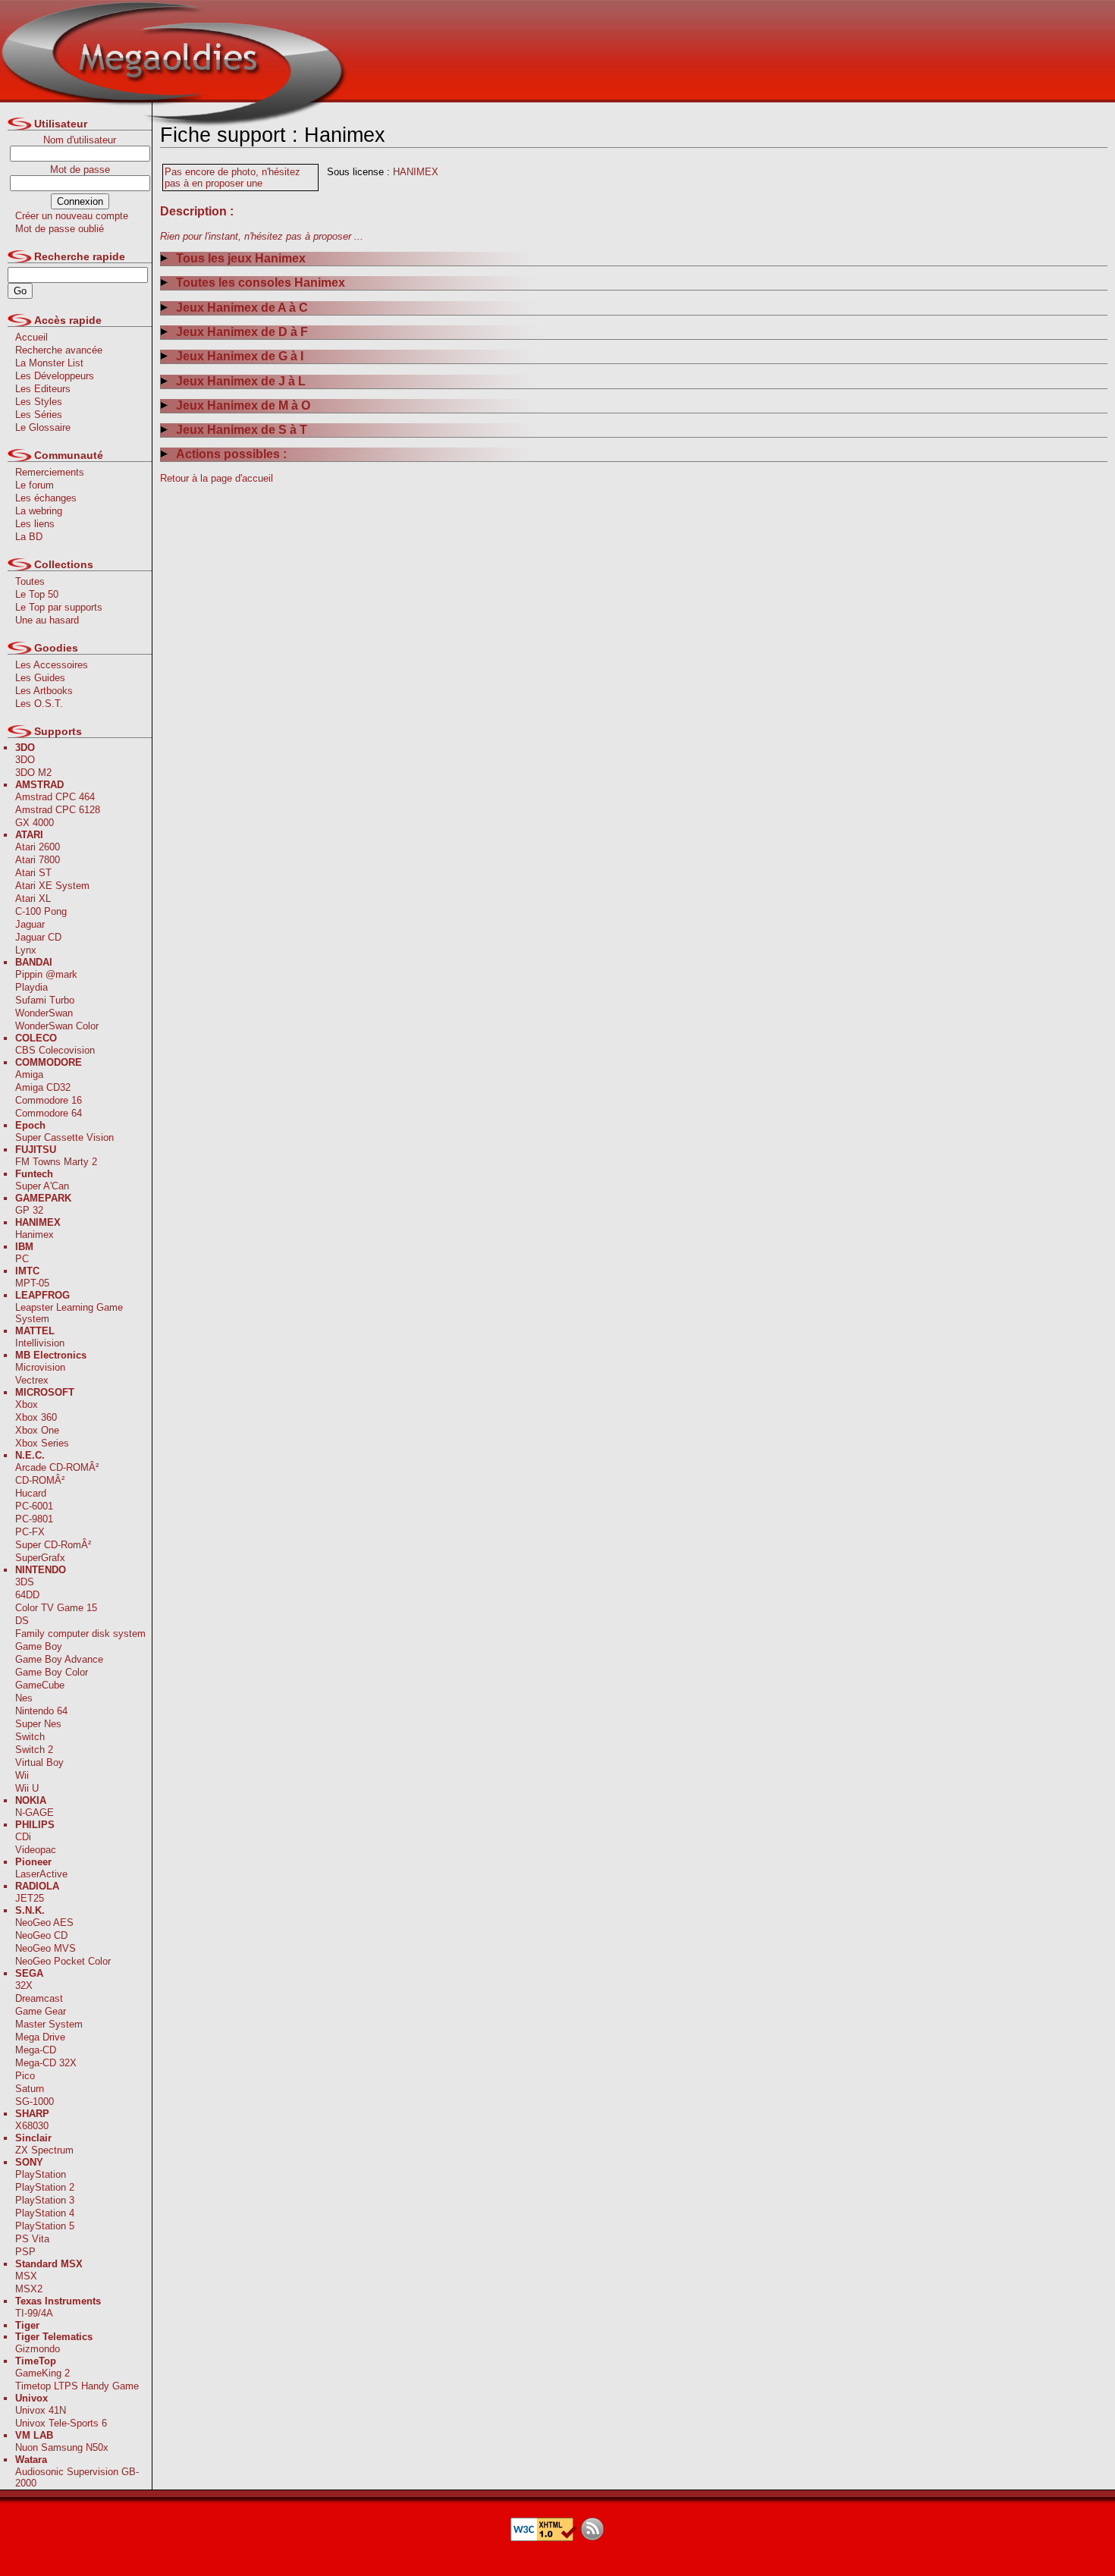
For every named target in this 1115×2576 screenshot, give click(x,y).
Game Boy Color (52, 1672)
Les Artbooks (44, 691)
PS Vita (32, 2239)
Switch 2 (34, 1750)
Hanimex (35, 1235)
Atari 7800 (38, 860)
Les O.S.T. (39, 704)
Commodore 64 (49, 1113)
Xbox (27, 1404)
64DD (27, 1595)
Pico (25, 2076)
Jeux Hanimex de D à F (242, 332)
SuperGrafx (40, 1558)
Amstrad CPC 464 (55, 797)
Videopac (36, 1850)
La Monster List (49, 363)
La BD (29, 537)
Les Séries (39, 415)
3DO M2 (33, 773)
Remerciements (50, 472)
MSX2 (29, 2289)
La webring (39, 511)
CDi (23, 1837)
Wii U (27, 1788)
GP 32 (29, 1210)
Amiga (29, 1074)
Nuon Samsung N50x (62, 2447)
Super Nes (38, 1724)
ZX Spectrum (44, 2150)
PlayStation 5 (45, 2226)
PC (22, 1259)
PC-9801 (34, 1519)
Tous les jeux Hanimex (241, 258)
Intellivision (40, 1343)
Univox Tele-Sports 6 (61, 2423)
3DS (25, 1582)
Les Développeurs (55, 376)
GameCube (40, 1685)
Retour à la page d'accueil (217, 478)
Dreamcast (39, 1998)
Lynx (26, 950)
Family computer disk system (80, 1634)
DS (22, 1621)
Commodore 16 (49, 1100)
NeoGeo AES (44, 1923)
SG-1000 (35, 2102)
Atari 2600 (38, 847)
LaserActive (41, 1874)
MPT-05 (32, 1283)
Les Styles (39, 402)
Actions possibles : (231, 454)
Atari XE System (52, 886)
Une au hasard (47, 620)
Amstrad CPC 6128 (58, 810)
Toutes (30, 581)
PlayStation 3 (45, 2200)
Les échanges (46, 498)
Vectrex (32, 1380)
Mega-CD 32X (46, 2063)
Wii (22, 1775)
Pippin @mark (46, 974)
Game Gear (41, 2011)
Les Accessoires (52, 665)
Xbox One (37, 1430)
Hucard (31, 1493)
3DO (25, 760)
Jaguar (30, 924)
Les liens (35, 524)
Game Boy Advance (59, 1659)
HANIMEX (416, 172)
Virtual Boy (39, 1762)
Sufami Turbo (45, 1000)
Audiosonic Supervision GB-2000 (77, 2477)
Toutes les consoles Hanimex (261, 283)
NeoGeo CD (41, 1935)
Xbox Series (42, 1443)
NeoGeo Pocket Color (63, 1961)
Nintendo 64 (41, 1711)
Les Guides (40, 678)
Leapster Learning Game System (69, 1313)
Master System (49, 2024)
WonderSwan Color (57, 1026)
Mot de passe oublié (60, 229)
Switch (30, 1737)
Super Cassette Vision (64, 1137)
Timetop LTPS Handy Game (77, 2386)
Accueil (31, 337)
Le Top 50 (37, 594)
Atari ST (33, 873)
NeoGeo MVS (46, 1948)
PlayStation (41, 2174)
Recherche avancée (59, 350)
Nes (24, 1698)
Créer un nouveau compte (72, 216)
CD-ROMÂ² (40, 1480)
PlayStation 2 (45, 2187)
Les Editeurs (43, 389)
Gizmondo (38, 2349)
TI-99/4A (34, 2313)
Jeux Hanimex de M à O (243, 405)
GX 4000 (35, 823)
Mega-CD (36, 2050)
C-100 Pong (41, 911)
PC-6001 (34, 1506)
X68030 (32, 2126)
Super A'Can (42, 1186)
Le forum (35, 485)
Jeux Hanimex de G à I (240, 356)
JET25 (30, 1898)
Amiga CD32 (43, 1087)
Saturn (30, 2089)
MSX (26, 2276)
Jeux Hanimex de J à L (241, 381)
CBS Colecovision (55, 1050)
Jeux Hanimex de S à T (242, 430)
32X (24, 1985)
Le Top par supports (59, 607)
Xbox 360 (36, 1417)
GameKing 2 (42, 2373)
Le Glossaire (43, 427)
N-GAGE (35, 1813)
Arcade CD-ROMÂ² (57, 1467)
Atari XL (33, 898)
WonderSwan (44, 1013)
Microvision (40, 1367)
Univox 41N (41, 2410)
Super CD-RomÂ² (53, 1545)
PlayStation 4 (45, 2213)
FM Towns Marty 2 (56, 1162)
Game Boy (39, 1646)
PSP (25, 2252)
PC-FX (30, 1532)
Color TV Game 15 (56, 1608)
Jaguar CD (38, 937)
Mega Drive (40, 2037)
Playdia (31, 987)
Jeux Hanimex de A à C (242, 308)
